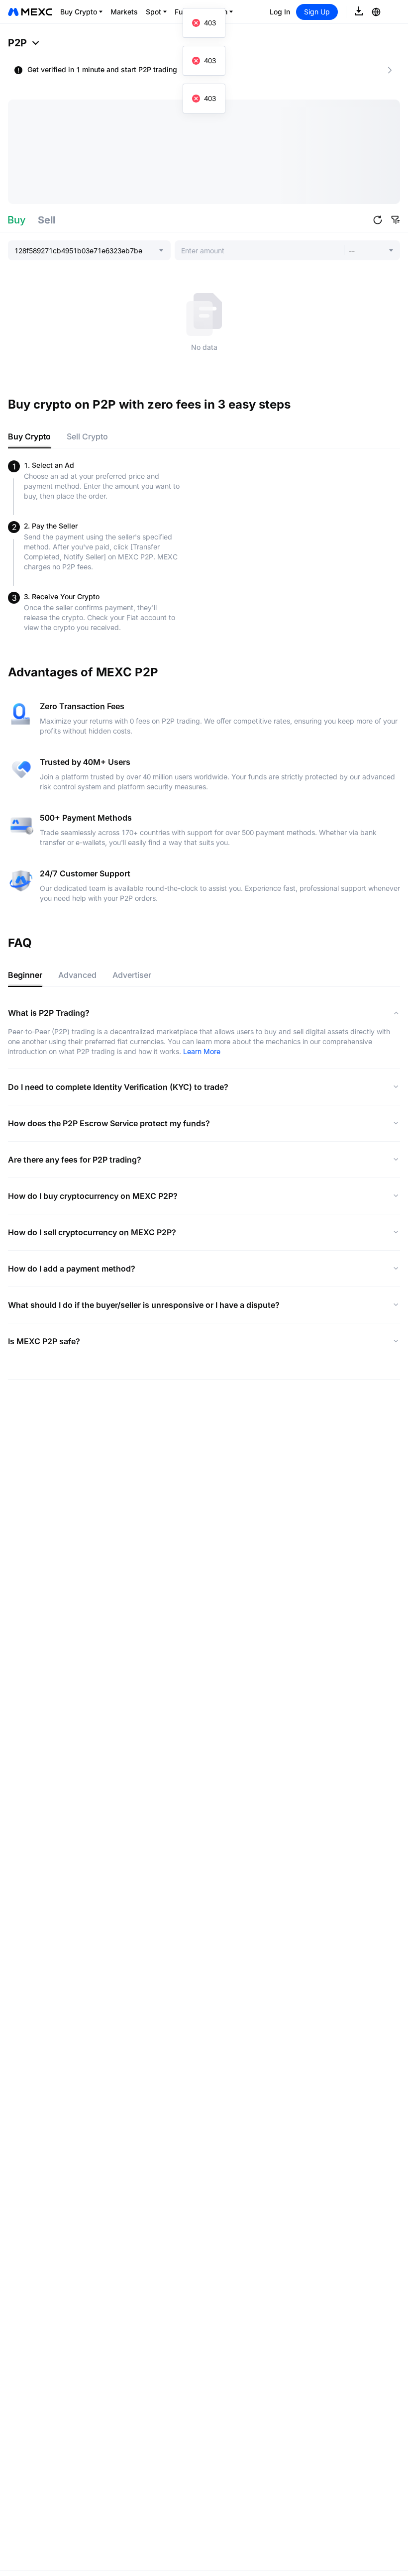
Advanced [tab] (77, 975)
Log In (280, 12)
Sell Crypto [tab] (87, 436)
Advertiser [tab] (132, 975)
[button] (378, 220)
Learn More (202, 1051)
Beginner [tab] (25, 975)
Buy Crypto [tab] (29, 436)
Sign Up (317, 12)
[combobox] (86, 250)
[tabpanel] (204, 546)
